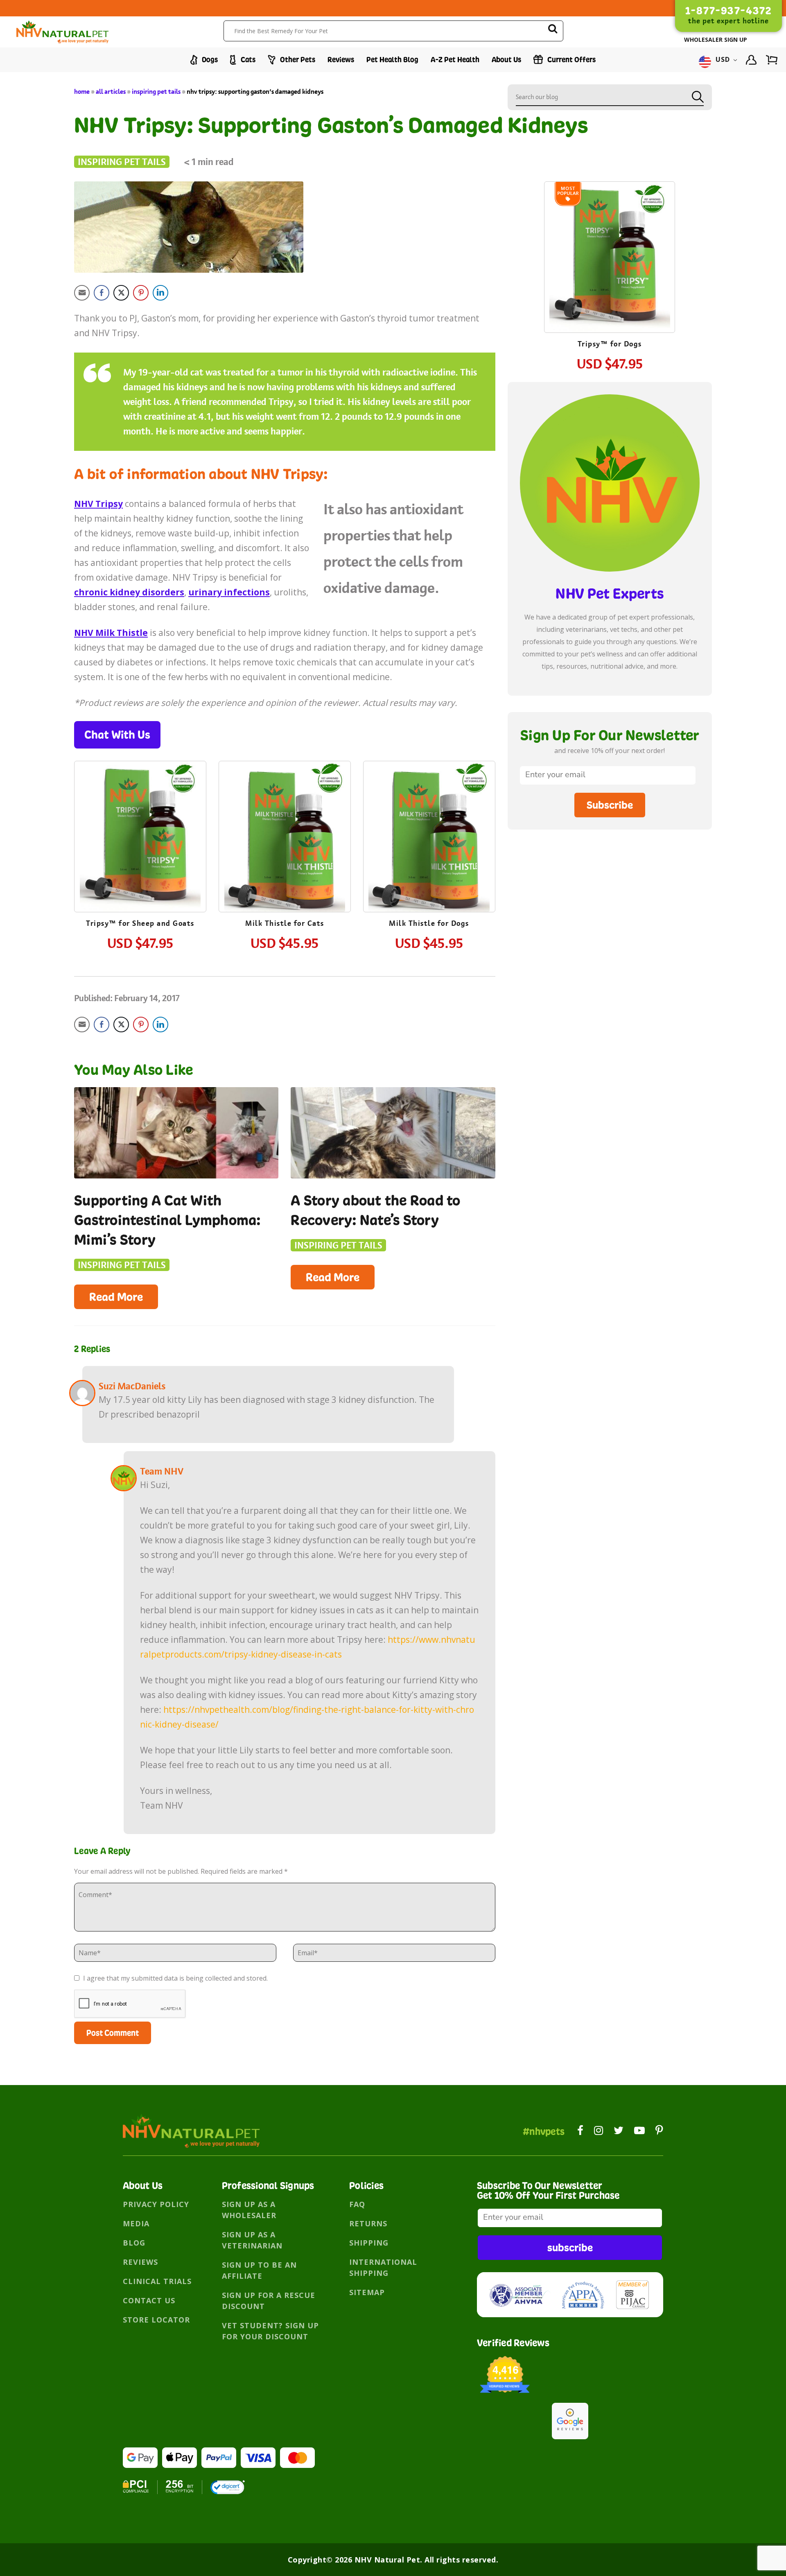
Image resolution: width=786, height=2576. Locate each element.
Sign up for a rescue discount (269, 2301)
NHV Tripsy (98, 504)
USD (723, 60)
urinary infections (229, 592)
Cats (247, 60)
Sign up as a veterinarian (252, 2240)
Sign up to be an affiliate (259, 2270)
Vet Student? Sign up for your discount (270, 2331)
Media (136, 2223)
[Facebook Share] (102, 293)
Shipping (369, 2243)
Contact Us (149, 2300)
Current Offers (571, 60)
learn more (140, 838)
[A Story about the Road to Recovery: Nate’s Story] (393, 1133)
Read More (116, 1297)
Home (82, 92)
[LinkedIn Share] (160, 293)
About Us (506, 60)
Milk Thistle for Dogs (429, 923)
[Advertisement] (610, 903)
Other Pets (297, 60)
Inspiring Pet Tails (156, 92)
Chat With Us (117, 735)
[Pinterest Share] (141, 293)
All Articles (111, 92)
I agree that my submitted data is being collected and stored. (175, 1978)
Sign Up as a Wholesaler (249, 2210)
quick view (148, 812)
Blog (134, 2243)
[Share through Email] (82, 293)
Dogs (209, 60)
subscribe (570, 2247)
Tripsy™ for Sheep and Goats (140, 923)
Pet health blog (392, 60)
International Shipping (383, 2267)
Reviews (341, 60)
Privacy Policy (156, 2204)
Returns (368, 2223)
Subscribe (610, 805)
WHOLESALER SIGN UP (716, 40)
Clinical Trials (157, 2281)
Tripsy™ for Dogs (610, 344)
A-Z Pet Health (455, 60)
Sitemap (367, 2292)
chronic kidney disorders (129, 592)
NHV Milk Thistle (111, 633)
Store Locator (156, 2320)
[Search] (553, 30)
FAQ (357, 2204)
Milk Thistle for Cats (285, 923)
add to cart (140, 861)
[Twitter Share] (121, 293)
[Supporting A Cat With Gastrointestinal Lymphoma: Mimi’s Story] (176, 1133)
